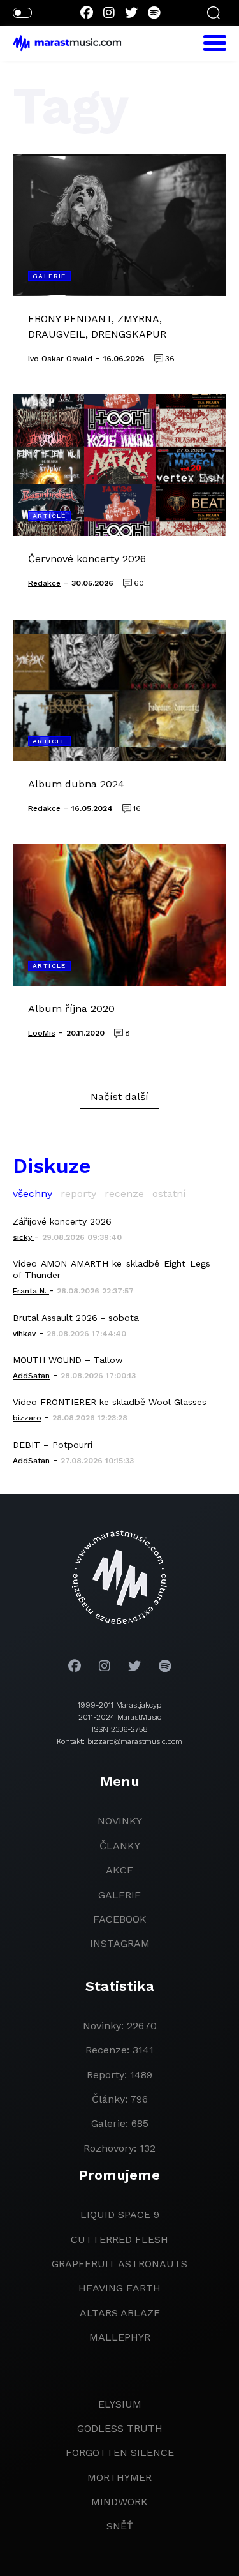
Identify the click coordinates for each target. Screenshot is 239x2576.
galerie (119, 1895)
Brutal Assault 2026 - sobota (76, 1318)
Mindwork (119, 2502)
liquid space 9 (120, 2215)
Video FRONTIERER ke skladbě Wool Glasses (110, 1402)
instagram (120, 1943)
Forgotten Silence (120, 2453)
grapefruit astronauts (119, 2264)
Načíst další (119, 1097)
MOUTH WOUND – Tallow (68, 1360)
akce (119, 1870)
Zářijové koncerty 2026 (62, 1221)
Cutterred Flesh (119, 2239)
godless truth (120, 2428)
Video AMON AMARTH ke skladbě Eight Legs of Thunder (112, 1269)
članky (120, 1846)
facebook (120, 1919)
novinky (120, 1821)
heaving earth (119, 2288)
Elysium (120, 2404)
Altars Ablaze (120, 2313)
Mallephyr (120, 2337)
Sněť (120, 2526)
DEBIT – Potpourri (53, 1445)
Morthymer (119, 2477)
